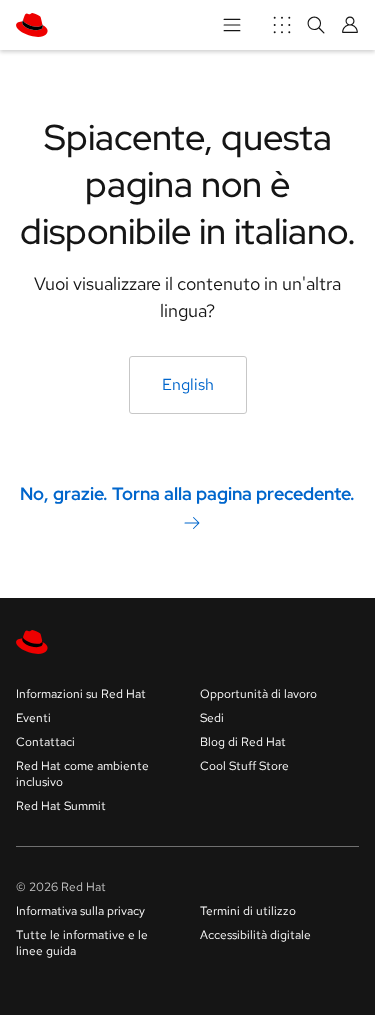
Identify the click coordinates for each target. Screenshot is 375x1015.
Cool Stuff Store (244, 766)
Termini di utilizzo (248, 911)
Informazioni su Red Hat (81, 694)
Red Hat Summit (61, 806)
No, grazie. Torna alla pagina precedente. (187, 493)
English (188, 384)
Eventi (33, 718)
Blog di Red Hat (243, 742)
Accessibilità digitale (255, 935)
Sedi (212, 718)
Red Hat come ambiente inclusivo (82, 774)
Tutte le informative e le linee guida (82, 943)
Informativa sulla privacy (80, 911)
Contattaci (45, 742)
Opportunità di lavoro (258, 694)
